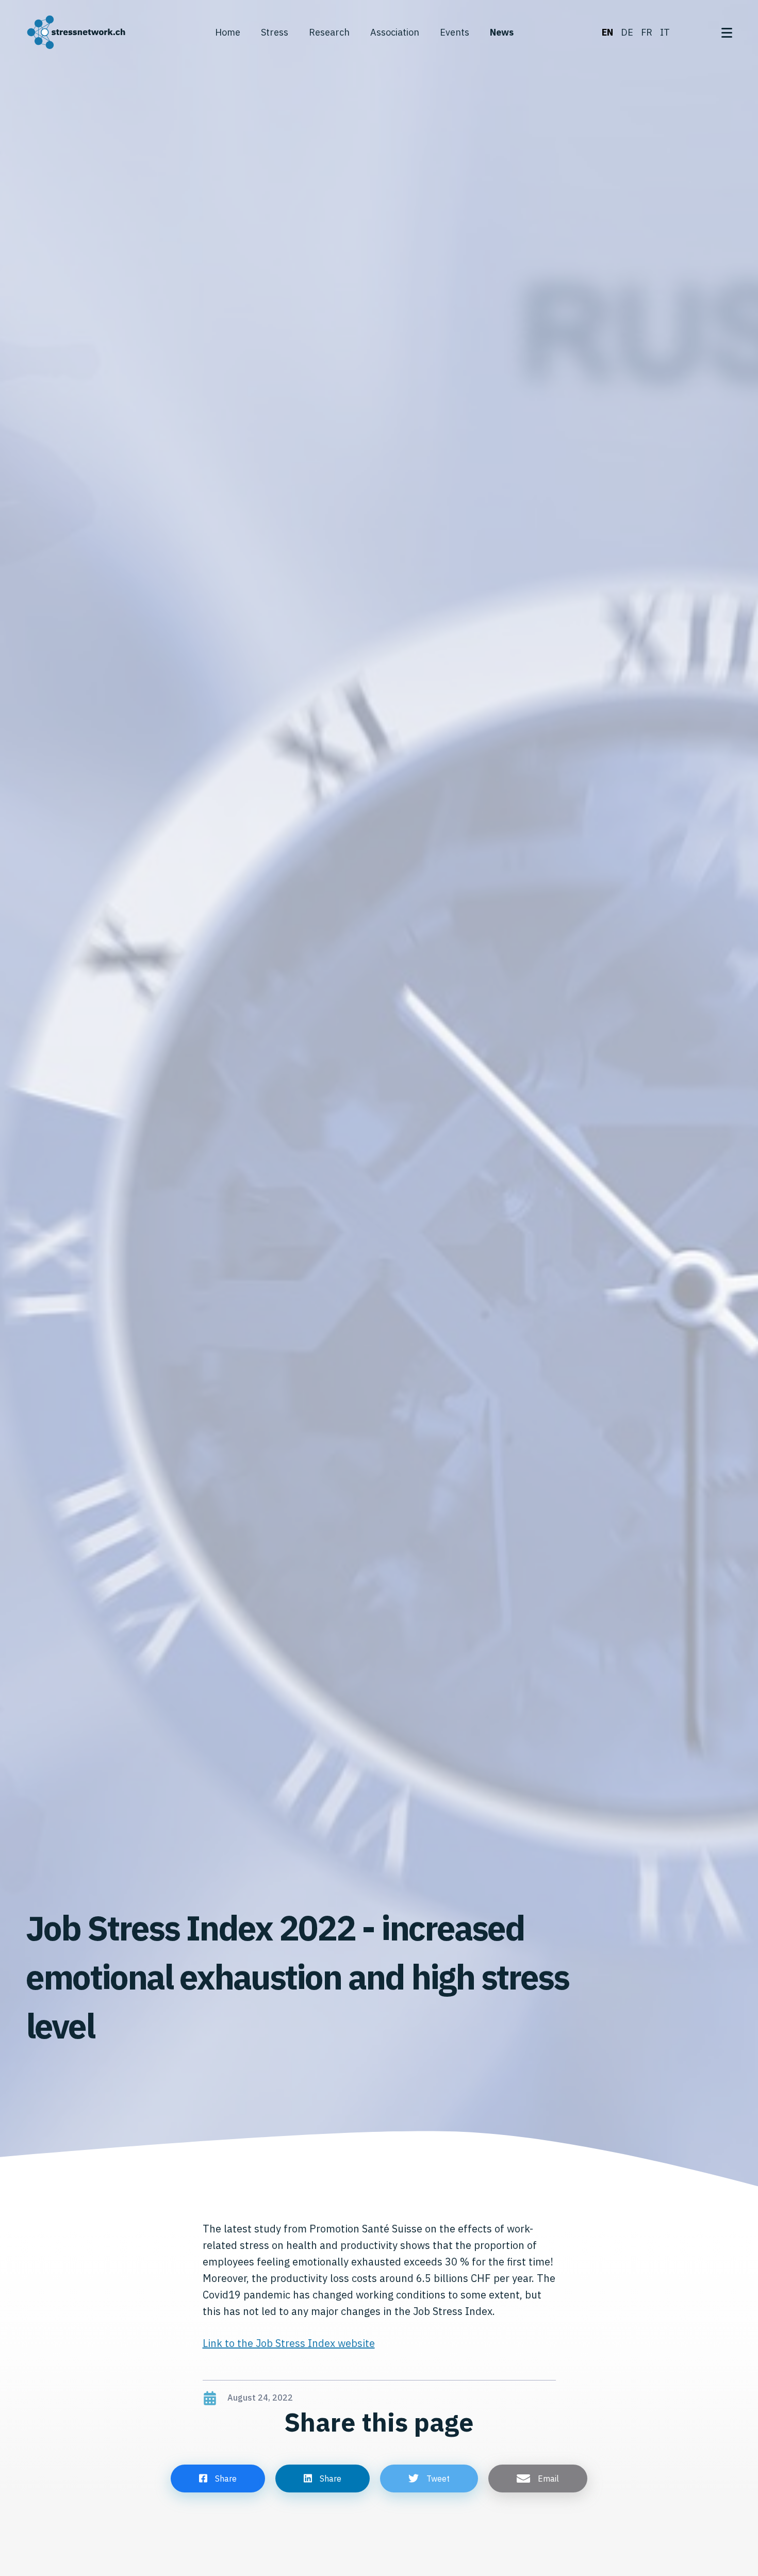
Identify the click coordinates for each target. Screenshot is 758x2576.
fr (647, 32)
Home (228, 32)
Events (455, 32)
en (607, 32)
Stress (275, 32)
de (627, 32)
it (665, 32)
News (502, 32)
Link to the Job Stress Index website (289, 2343)
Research (329, 32)
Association (395, 32)
